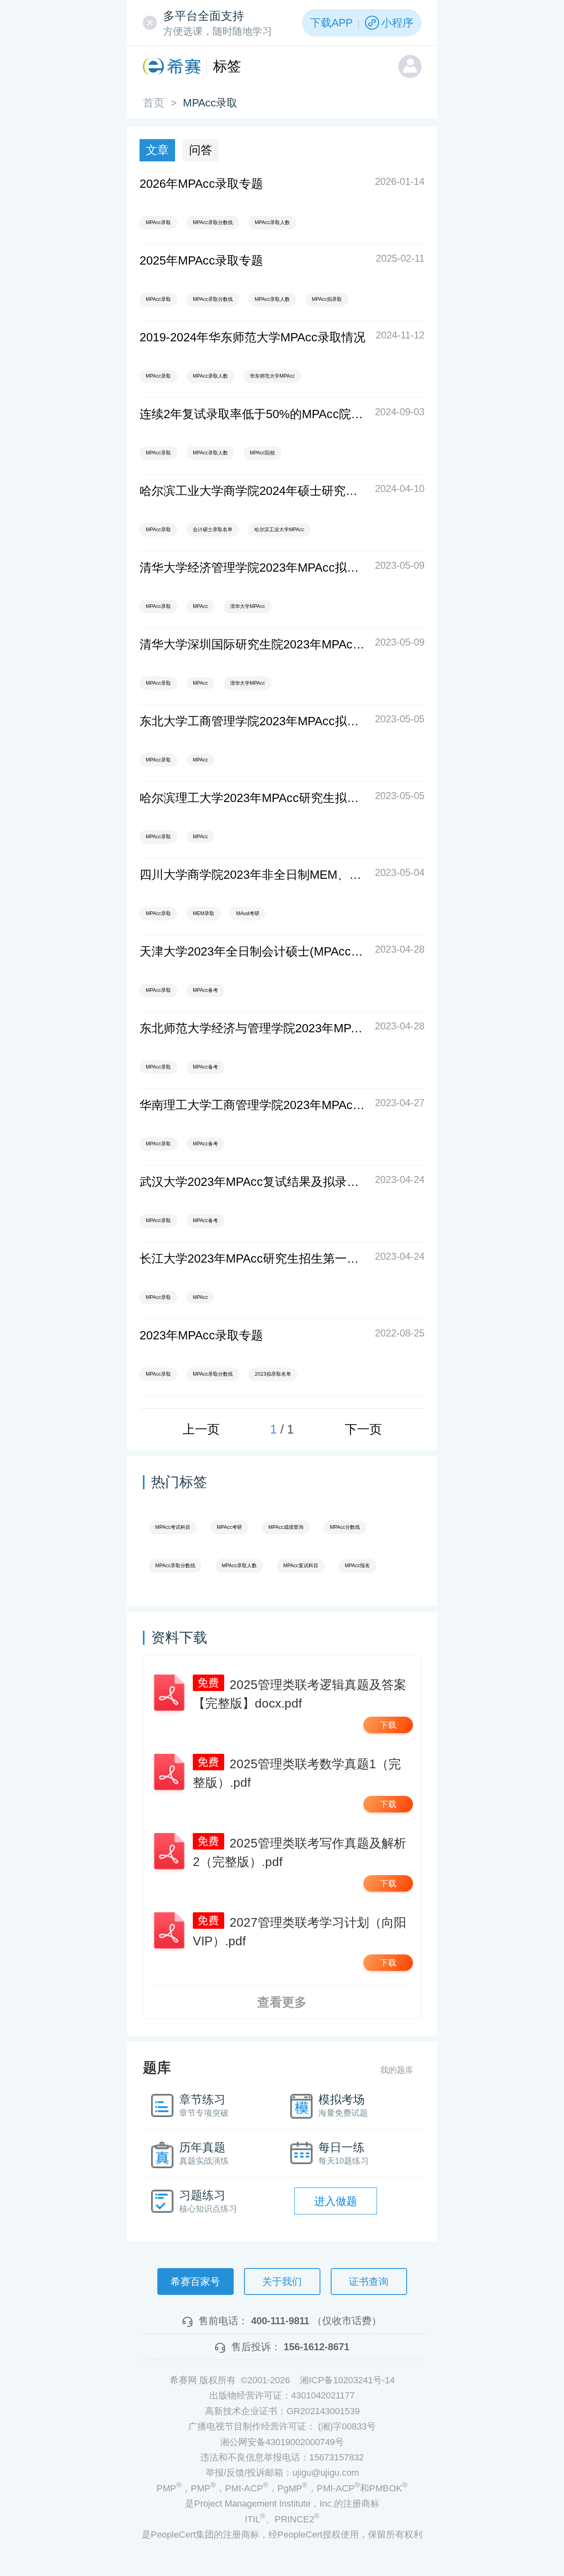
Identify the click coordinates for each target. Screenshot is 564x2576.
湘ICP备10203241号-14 (347, 2380)
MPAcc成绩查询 (286, 1527)
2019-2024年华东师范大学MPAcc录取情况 (252, 337)
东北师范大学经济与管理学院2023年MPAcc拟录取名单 (253, 1028)
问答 (201, 150)
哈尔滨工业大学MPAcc (279, 530)
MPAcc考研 (229, 1527)
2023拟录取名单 (273, 1374)
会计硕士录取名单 (213, 530)
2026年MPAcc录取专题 (201, 184)
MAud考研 (248, 913)
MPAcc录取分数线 (213, 222)
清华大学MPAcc (248, 606)
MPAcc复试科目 (301, 1566)
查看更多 (282, 2002)
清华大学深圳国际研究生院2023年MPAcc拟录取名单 (253, 644)
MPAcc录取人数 (272, 222)
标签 (227, 66)
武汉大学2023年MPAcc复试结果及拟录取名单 (253, 1182)
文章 (157, 150)
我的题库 (397, 2070)
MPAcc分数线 (345, 1527)
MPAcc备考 (205, 990)
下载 (388, 1725)
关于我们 (282, 2281)
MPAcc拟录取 (327, 299)
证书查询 (369, 2281)
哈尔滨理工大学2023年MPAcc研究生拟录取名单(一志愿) (253, 798)
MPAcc (200, 606)
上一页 (201, 1429)
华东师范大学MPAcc (272, 376)
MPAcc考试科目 (173, 1527)
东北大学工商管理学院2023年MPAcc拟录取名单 (253, 721)
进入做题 (336, 2201)
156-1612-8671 (316, 2347)
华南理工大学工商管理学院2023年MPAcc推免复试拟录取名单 (253, 1105)
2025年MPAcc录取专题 (201, 260)
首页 (154, 103)
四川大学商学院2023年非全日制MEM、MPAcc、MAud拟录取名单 (253, 875)
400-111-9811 (280, 2321)
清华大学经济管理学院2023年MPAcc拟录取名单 (253, 568)
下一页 (363, 1429)
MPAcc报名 (357, 1566)
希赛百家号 (195, 2281)
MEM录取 (204, 913)
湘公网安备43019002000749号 (282, 2442)
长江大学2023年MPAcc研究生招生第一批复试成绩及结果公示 (253, 1258)
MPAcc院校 (262, 453)
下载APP (331, 23)
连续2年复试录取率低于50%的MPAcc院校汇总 (253, 414)
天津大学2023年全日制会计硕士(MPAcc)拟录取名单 (253, 951)
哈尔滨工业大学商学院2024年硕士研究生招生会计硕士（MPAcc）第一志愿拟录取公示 (253, 491)
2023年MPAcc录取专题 (201, 1335)
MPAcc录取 (158, 222)
